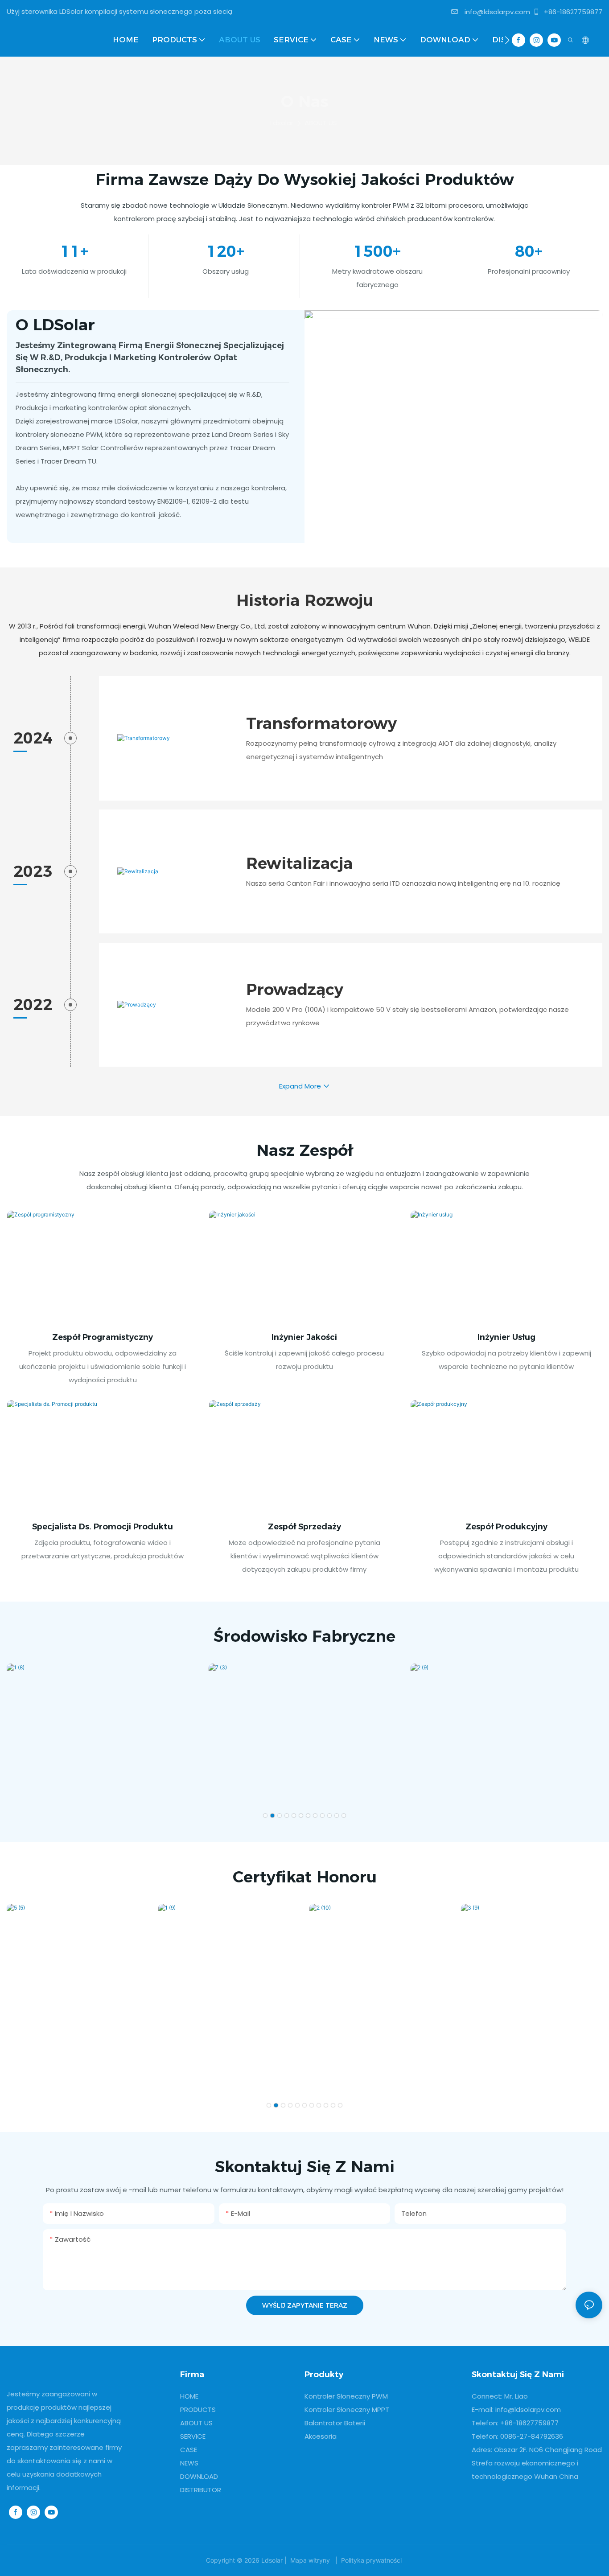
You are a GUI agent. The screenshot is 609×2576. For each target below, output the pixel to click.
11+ (74, 251)
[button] (507, 40)
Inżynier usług (506, 1337)
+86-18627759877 (572, 12)
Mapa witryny (310, 2560)
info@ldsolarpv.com (496, 12)
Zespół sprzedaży (304, 1527)
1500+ (377, 251)
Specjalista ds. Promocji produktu (103, 1527)
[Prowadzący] (176, 1005)
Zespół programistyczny (103, 1337)
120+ (226, 251)
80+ (529, 251)
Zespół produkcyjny (506, 1527)
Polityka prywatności (371, 2560)
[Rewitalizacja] (176, 871)
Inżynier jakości (304, 1337)
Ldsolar (282, 123)
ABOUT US (321, 123)
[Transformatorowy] (176, 738)
